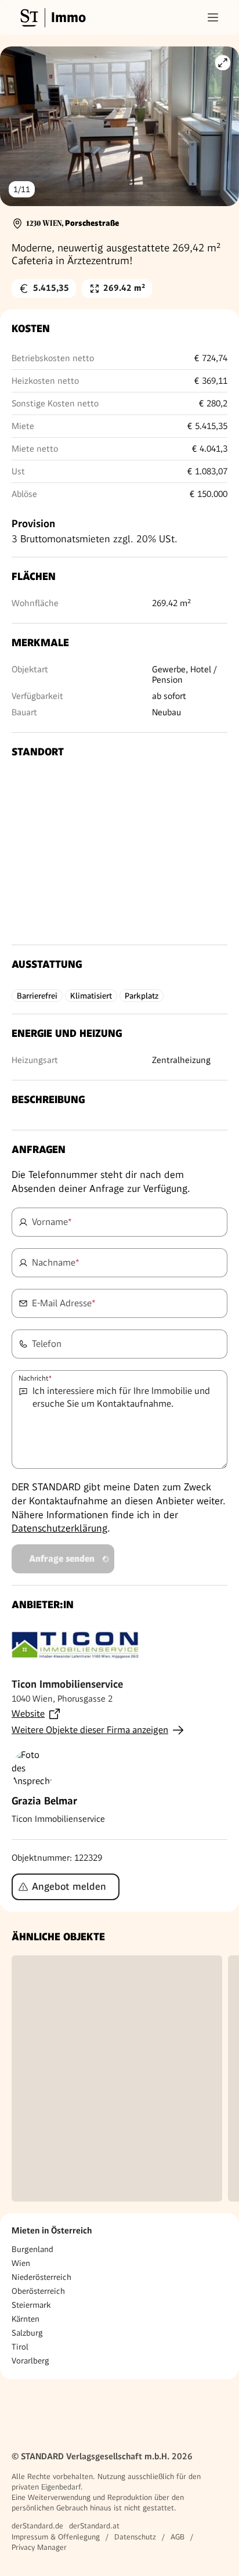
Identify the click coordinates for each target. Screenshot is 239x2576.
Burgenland (32, 2249)
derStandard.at (94, 2526)
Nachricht (35, 1378)
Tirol (20, 2347)
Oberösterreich (38, 2291)
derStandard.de (37, 2526)
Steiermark (31, 2305)
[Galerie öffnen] (223, 63)
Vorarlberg (30, 2361)
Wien (21, 2263)
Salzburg (27, 2333)
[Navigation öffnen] (213, 17)
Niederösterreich (41, 2277)
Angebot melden (69, 1886)
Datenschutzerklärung (59, 1528)
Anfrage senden (62, 1559)
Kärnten (26, 2319)
